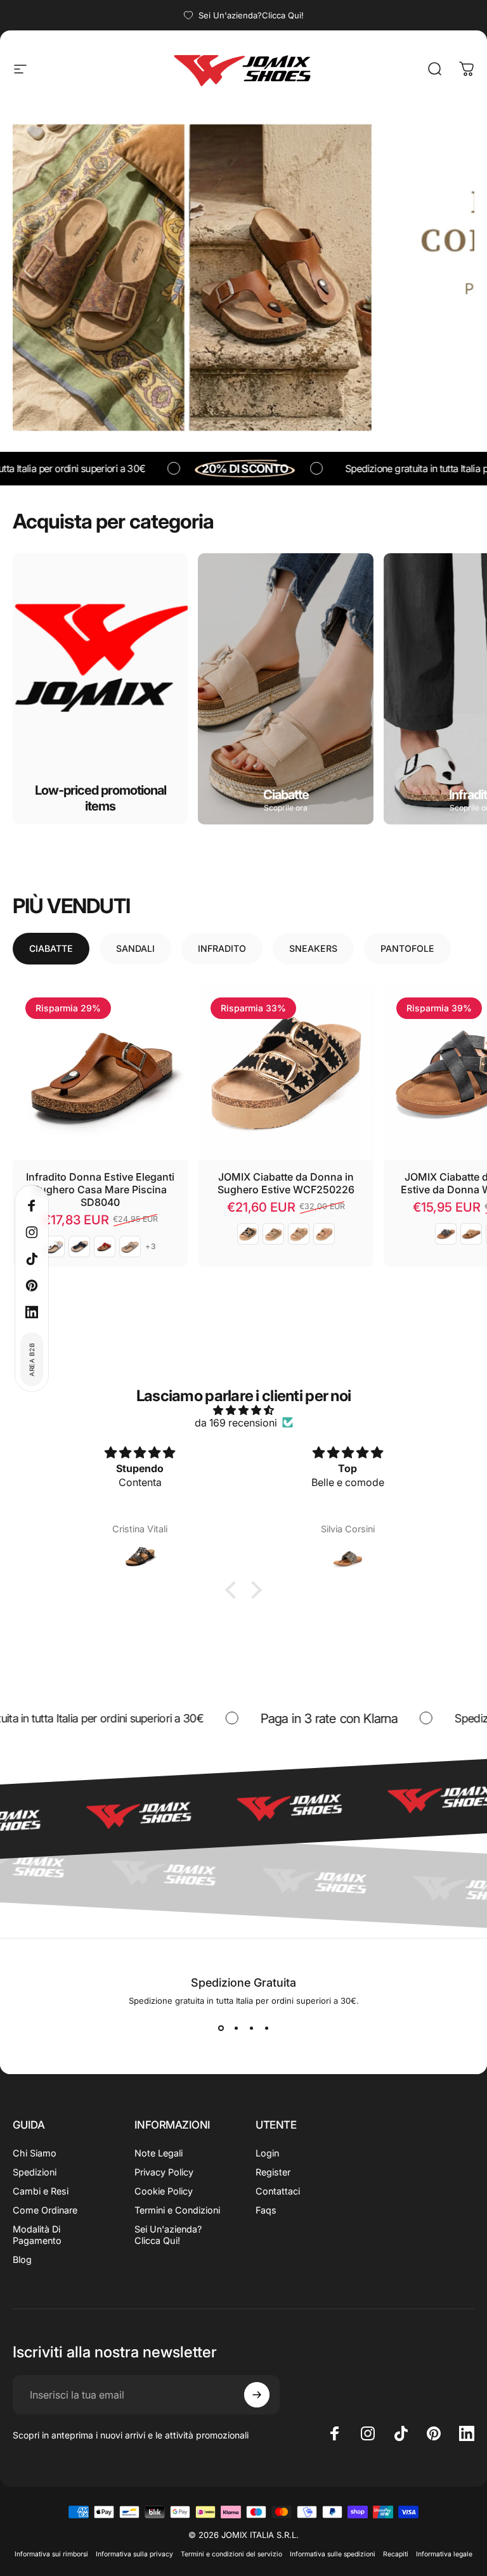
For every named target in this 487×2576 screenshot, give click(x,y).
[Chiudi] (370, 1214)
